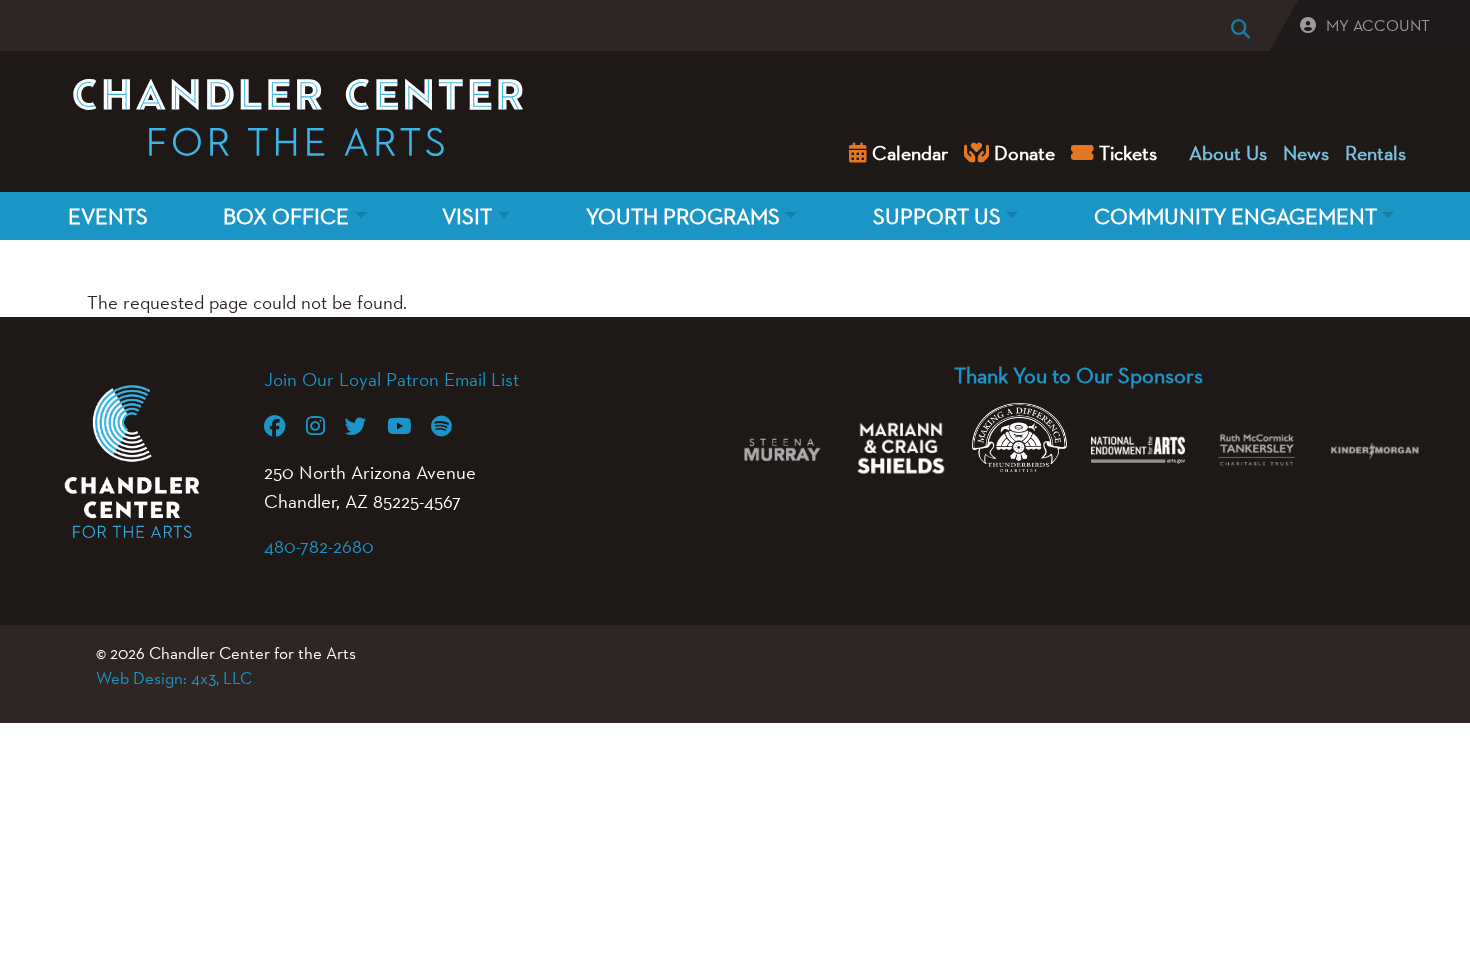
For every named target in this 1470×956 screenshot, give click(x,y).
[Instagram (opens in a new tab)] (325, 426)
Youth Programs (683, 216)
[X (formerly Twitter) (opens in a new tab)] (366, 426)
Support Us (937, 216)
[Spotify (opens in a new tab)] (451, 426)
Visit (467, 216)
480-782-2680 (319, 546)
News (1306, 153)
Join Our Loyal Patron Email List (391, 379)
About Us (1228, 153)
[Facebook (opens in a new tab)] (285, 426)
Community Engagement (1235, 216)
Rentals (1375, 153)
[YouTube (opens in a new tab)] (409, 426)
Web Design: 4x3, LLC (174, 678)
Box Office (286, 216)
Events (108, 216)
